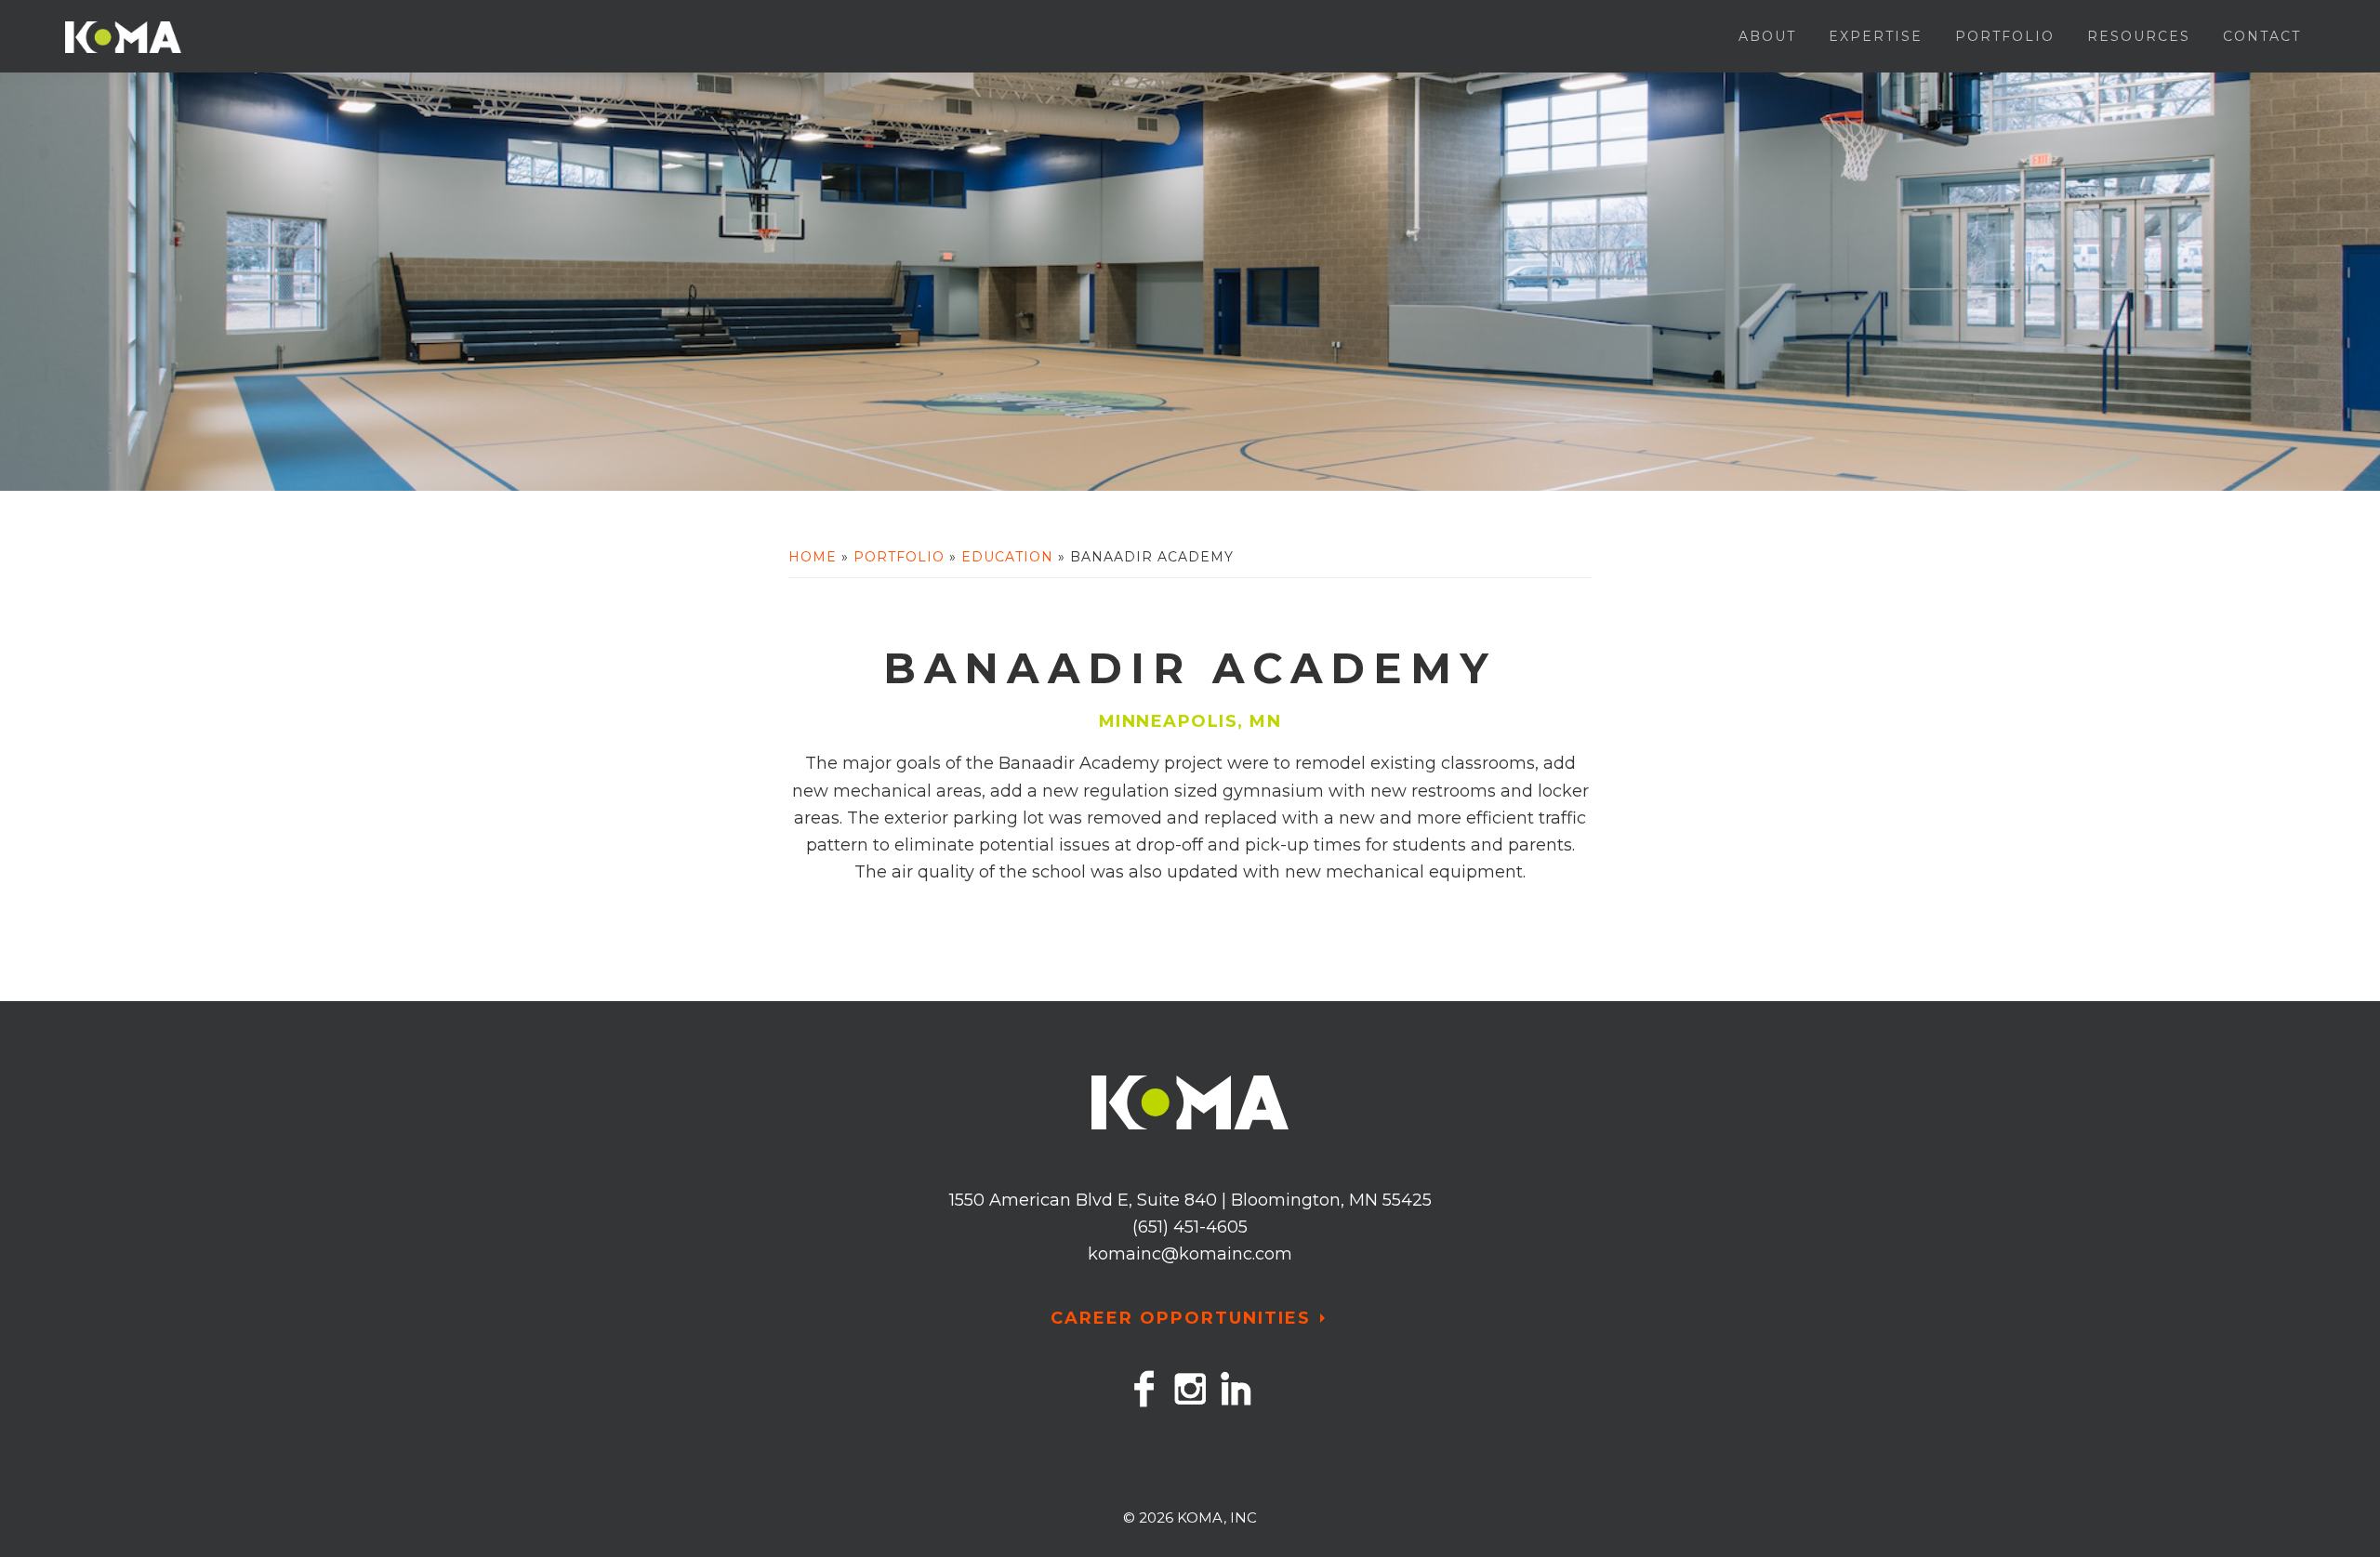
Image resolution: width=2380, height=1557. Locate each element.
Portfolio (899, 557)
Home (813, 557)
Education (1007, 557)
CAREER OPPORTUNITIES (1181, 1318)
